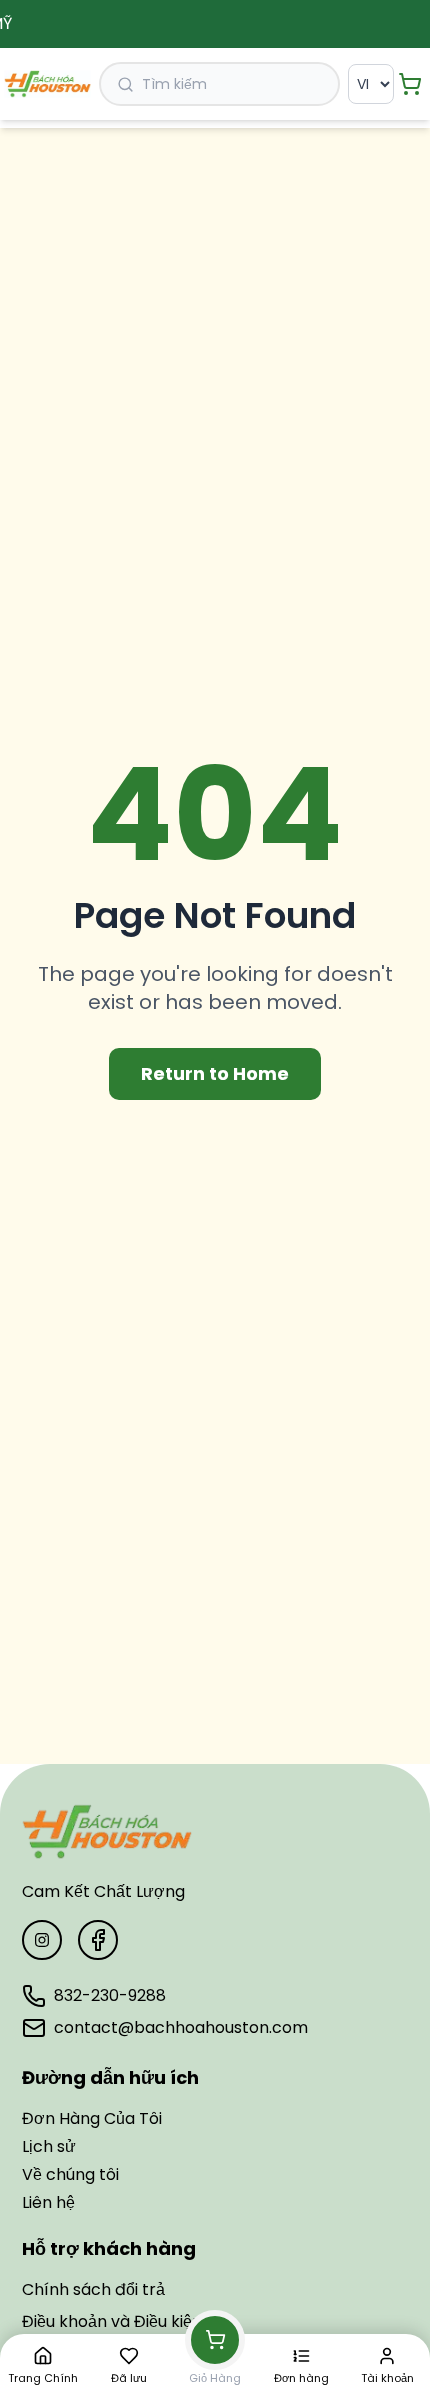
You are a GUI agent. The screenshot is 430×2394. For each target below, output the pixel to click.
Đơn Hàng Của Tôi (92, 2118)
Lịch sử (49, 2146)
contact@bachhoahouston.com (181, 2027)
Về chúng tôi (70, 2174)
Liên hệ (48, 2202)
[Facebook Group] (98, 1940)
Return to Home (215, 1073)
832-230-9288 (110, 1995)
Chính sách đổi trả (93, 2289)
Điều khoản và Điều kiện (112, 2321)
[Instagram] (42, 1940)
